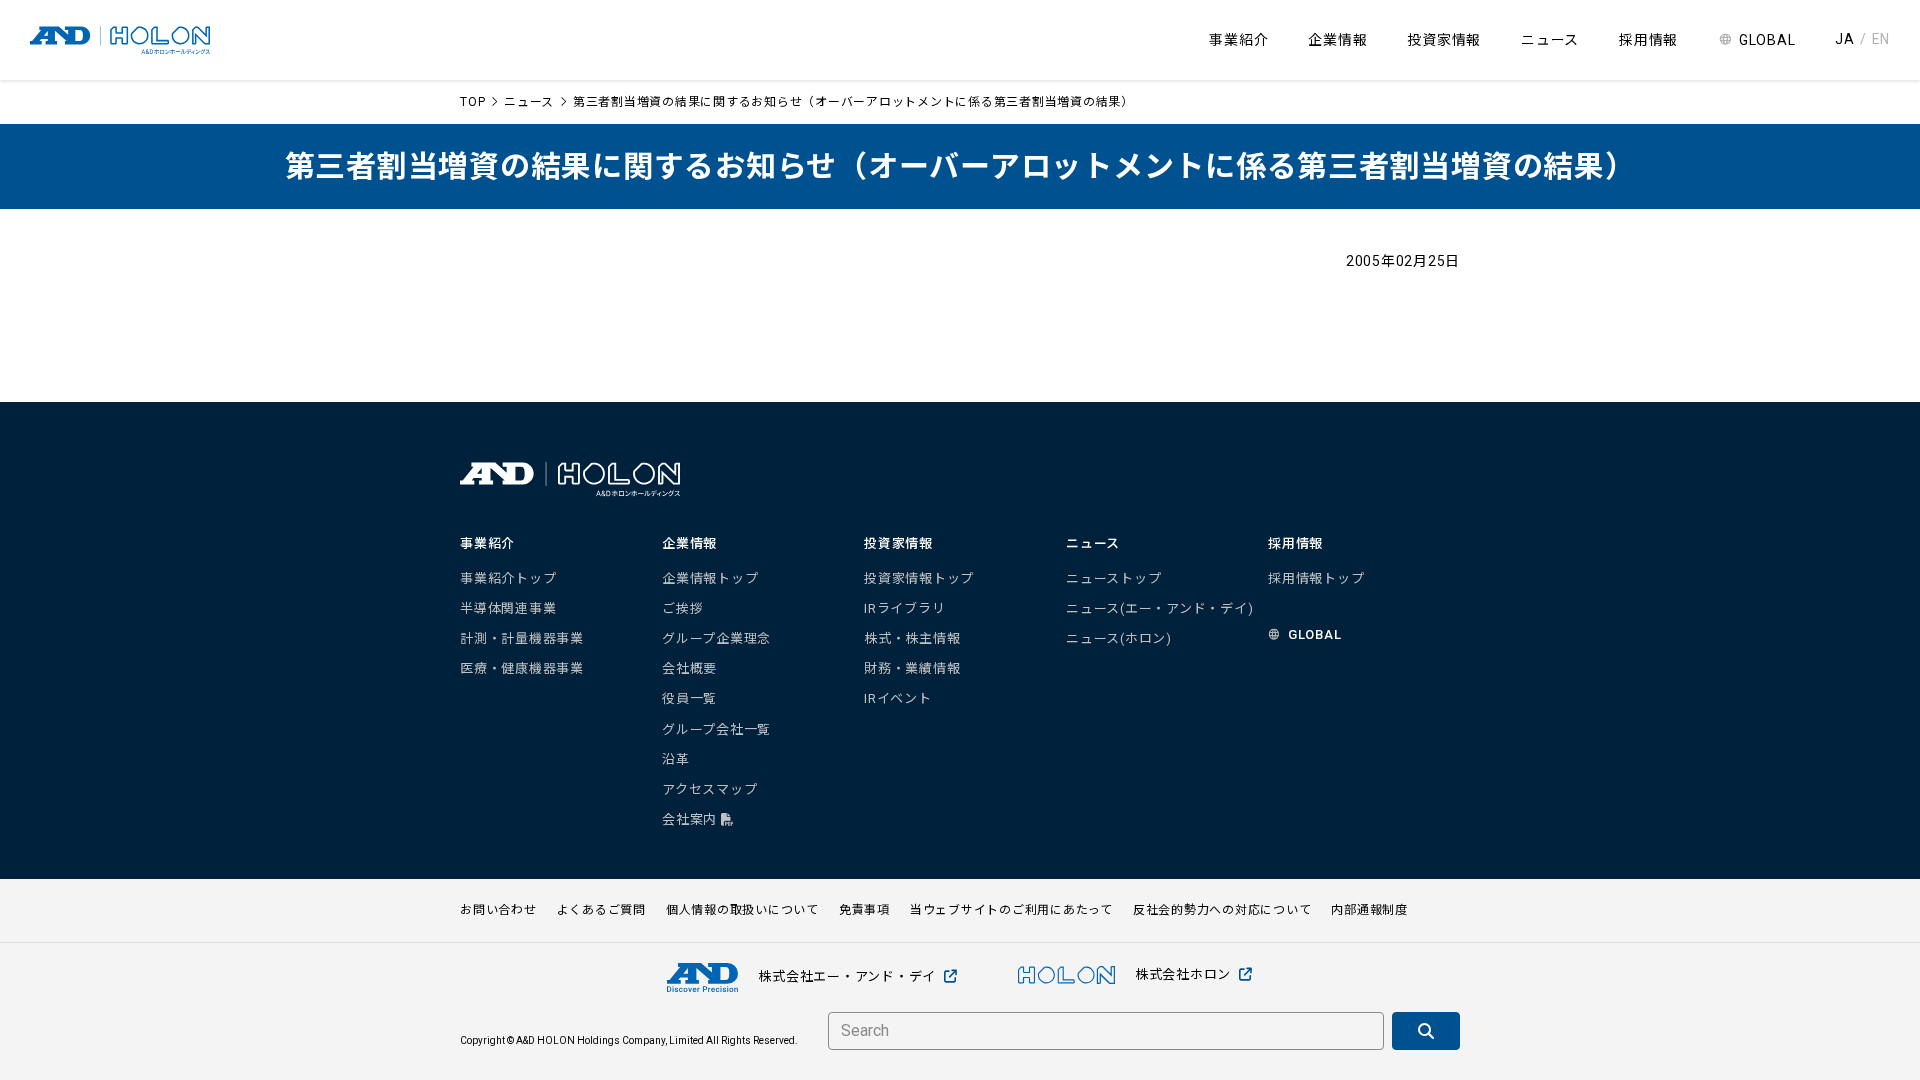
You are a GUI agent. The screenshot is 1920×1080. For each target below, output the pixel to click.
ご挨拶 (682, 608)
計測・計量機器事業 (522, 638)
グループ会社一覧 (716, 729)
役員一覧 (689, 698)
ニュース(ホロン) (1119, 638)
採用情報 (1648, 40)
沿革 (676, 759)
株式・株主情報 (912, 638)
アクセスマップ (709, 789)
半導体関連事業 (508, 608)
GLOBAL (1767, 40)
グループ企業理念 (716, 638)
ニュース (529, 102)
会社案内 (691, 819)
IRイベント (898, 698)
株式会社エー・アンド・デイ (847, 976)
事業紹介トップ (508, 578)
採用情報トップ (1316, 578)
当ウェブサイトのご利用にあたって (1011, 910)
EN (1881, 39)
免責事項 (864, 910)
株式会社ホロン (1183, 974)
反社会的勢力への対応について (1222, 910)
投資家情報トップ (919, 578)
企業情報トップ (710, 578)
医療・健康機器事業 (522, 668)
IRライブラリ (904, 608)
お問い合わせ (498, 910)
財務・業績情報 (912, 668)
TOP (472, 102)
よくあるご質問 (601, 910)
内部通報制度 (1369, 910)
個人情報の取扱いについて (742, 910)
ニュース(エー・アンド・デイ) (1159, 608)
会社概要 (689, 668)
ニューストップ (1113, 578)
